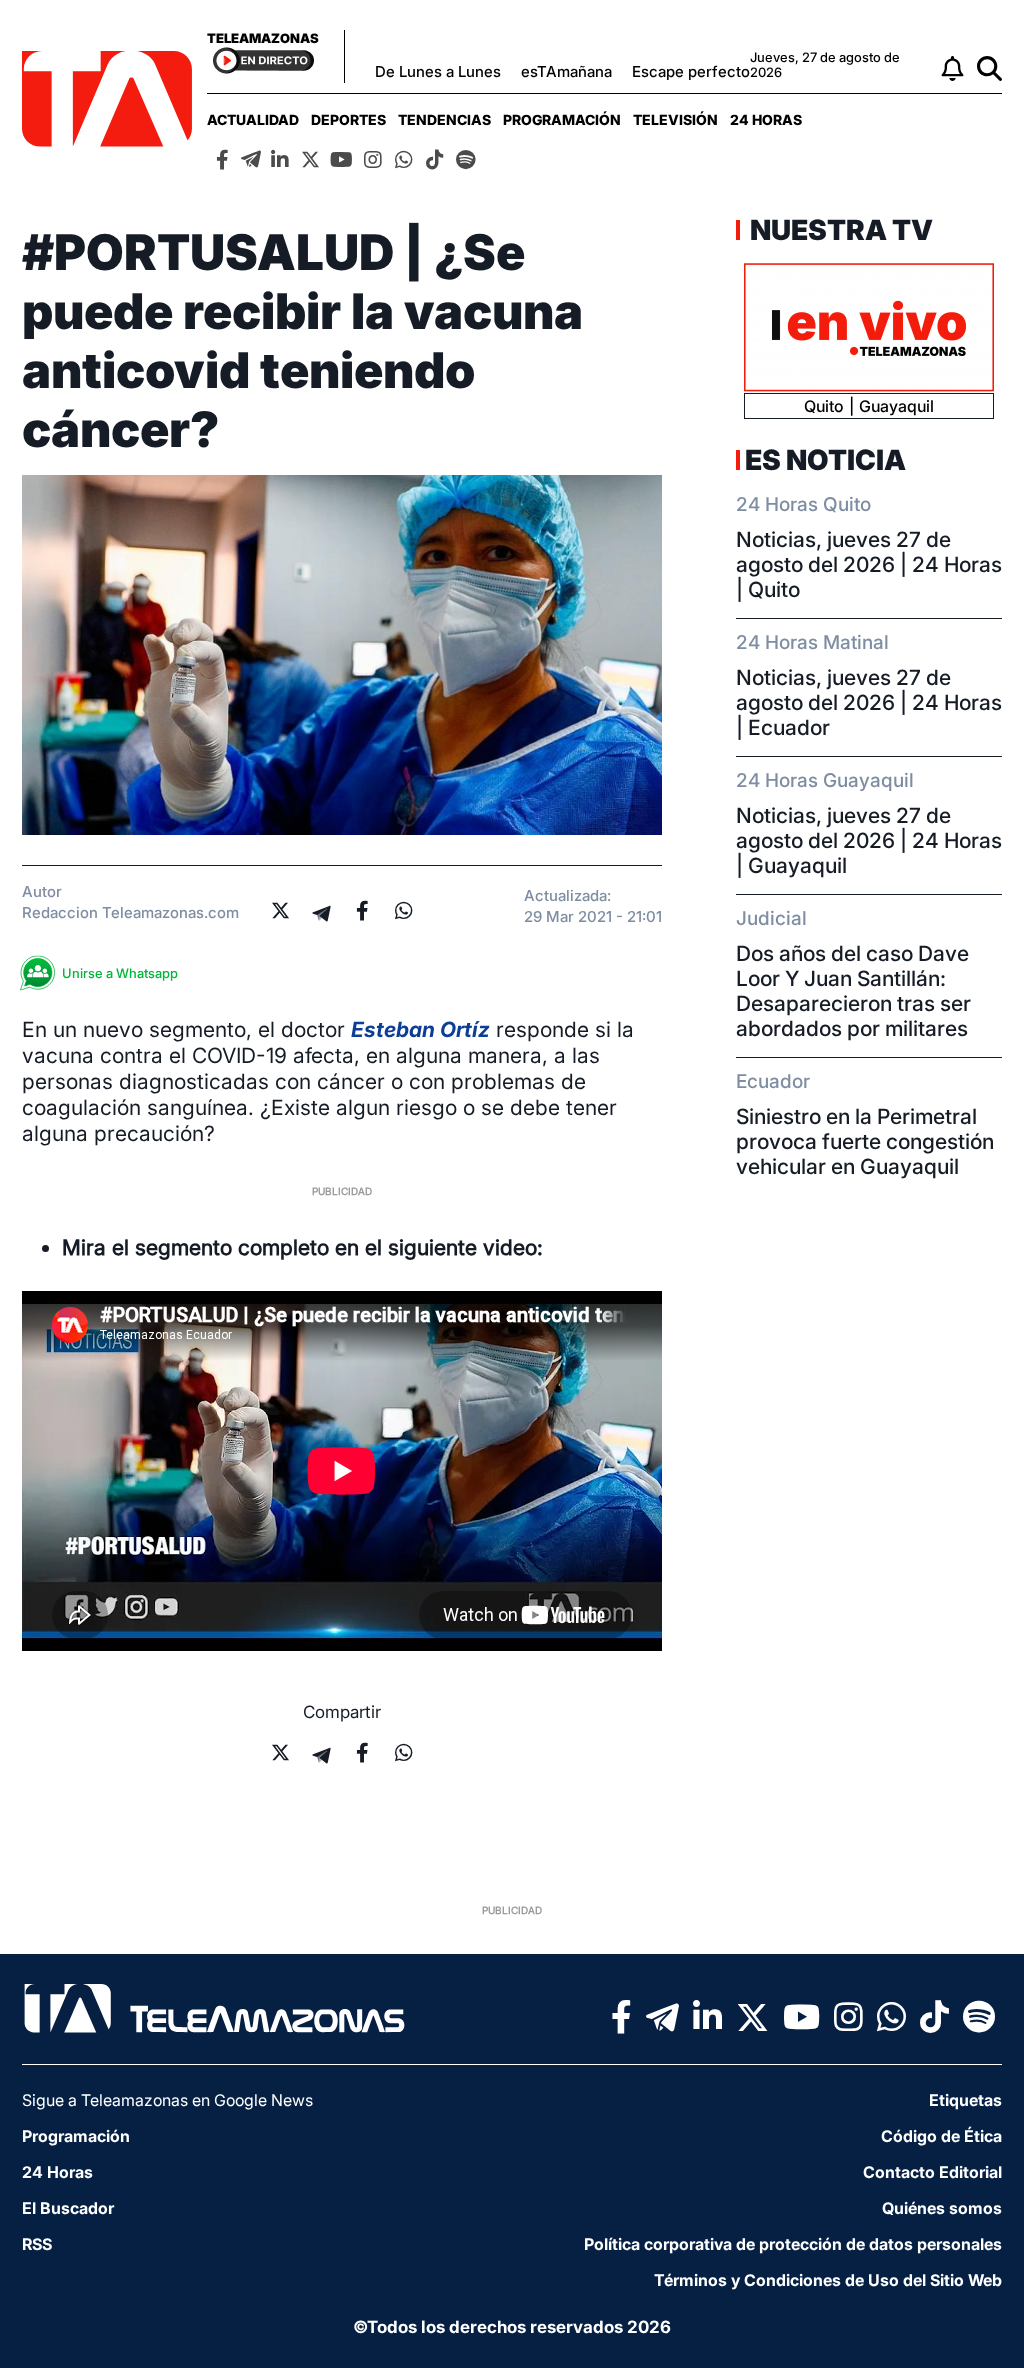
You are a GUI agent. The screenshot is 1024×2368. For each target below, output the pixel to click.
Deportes (348, 119)
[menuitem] (253, 119)
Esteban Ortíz (420, 1029)
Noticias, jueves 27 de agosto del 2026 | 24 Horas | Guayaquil (869, 840)
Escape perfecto (691, 71)
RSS (37, 2244)
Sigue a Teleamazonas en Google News (167, 2100)
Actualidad (253, 119)
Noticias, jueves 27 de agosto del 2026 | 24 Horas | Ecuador (869, 702)
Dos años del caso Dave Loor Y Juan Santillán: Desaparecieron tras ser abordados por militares (853, 991)
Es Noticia (825, 460)
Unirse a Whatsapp (120, 973)
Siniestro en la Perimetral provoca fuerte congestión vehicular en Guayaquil (865, 1141)
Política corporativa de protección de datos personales (793, 2244)
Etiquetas (965, 2100)
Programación (562, 119)
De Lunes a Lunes (438, 71)
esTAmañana (566, 71)
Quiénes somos (942, 2208)
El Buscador (68, 2208)
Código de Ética (941, 2136)
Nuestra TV (839, 230)
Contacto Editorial (932, 2172)
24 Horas (766, 119)
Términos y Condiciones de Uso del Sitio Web (828, 2280)
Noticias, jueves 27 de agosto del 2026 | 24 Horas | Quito (869, 564)
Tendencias (444, 119)
